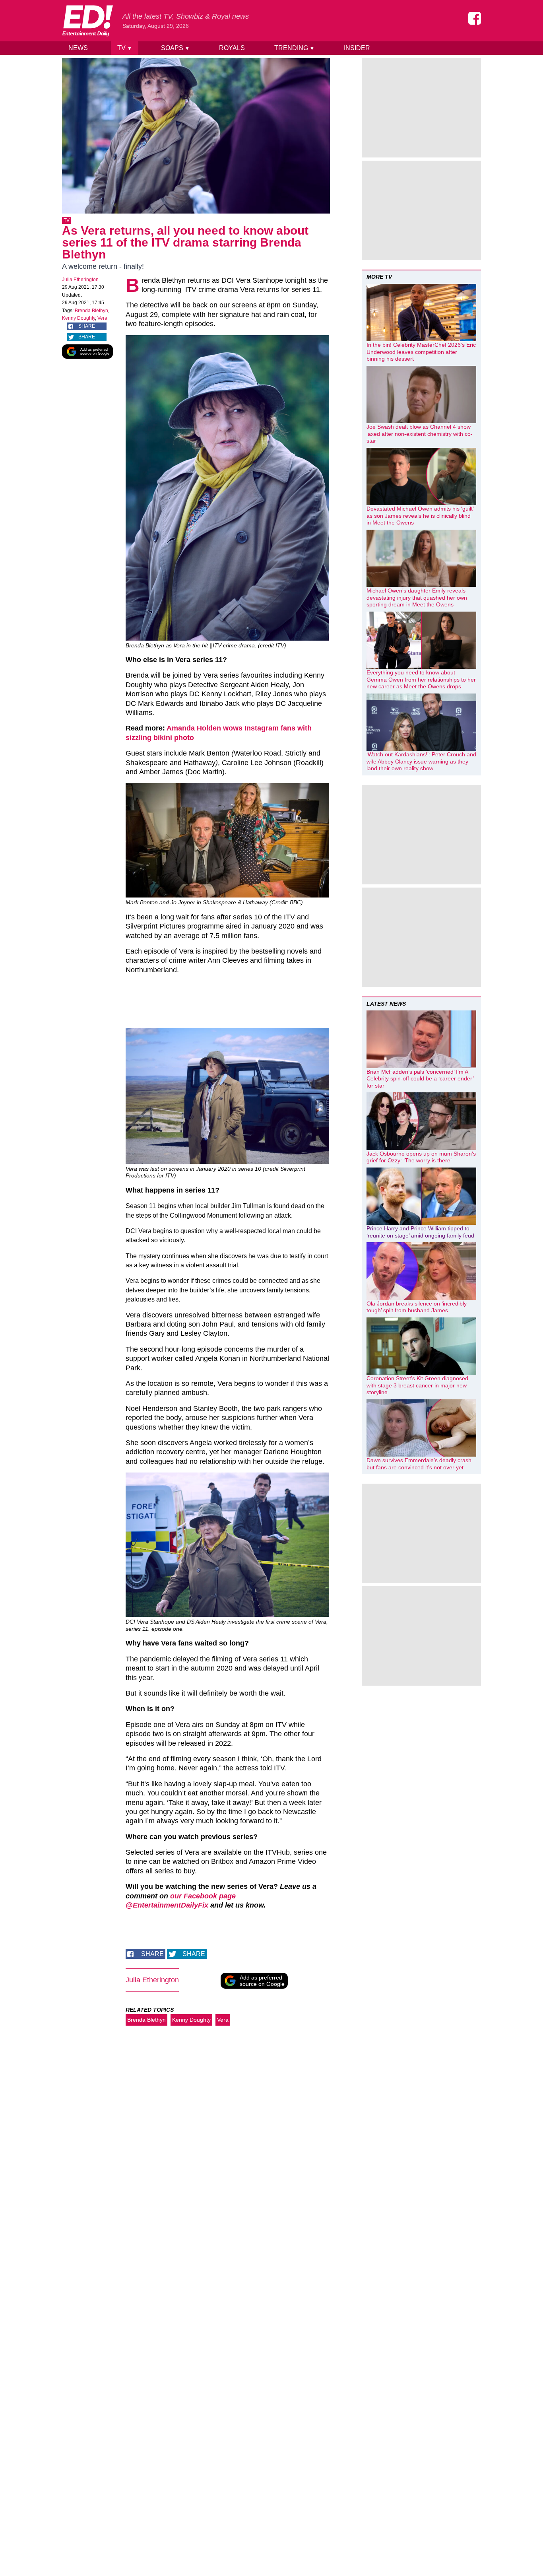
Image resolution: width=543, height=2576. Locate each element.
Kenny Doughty (79, 318)
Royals (232, 48)
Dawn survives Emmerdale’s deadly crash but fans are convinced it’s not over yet (419, 1464)
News (78, 48)
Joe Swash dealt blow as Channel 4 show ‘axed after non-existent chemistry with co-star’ (420, 434)
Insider (357, 48)
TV (125, 48)
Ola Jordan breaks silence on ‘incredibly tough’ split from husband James (417, 1307)
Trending (294, 48)
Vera (102, 318)
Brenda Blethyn (91, 311)
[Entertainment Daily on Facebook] (475, 18)
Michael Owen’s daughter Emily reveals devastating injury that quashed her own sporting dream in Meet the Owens (417, 597)
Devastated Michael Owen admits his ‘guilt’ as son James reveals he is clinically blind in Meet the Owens (420, 516)
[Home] (87, 21)
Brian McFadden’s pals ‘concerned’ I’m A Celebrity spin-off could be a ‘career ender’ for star (420, 1079)
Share (87, 326)
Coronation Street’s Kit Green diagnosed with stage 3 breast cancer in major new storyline (417, 1385)
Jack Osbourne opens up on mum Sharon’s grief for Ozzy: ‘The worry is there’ (421, 1157)
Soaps (175, 48)
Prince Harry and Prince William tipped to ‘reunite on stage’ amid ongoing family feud (420, 1232)
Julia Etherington (80, 280)
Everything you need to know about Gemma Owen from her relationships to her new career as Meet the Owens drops (421, 679)
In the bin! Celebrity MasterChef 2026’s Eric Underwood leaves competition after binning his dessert (421, 352)
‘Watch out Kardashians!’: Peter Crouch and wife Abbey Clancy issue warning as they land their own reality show (421, 761)
